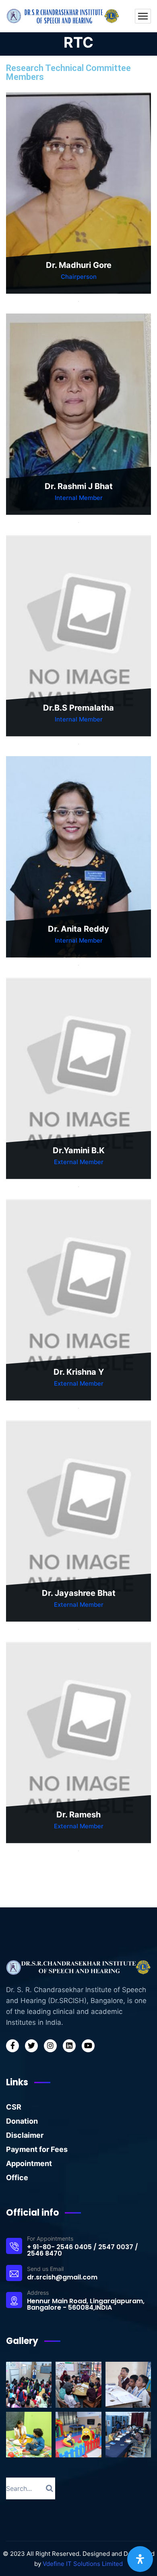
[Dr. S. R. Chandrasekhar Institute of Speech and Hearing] (64, 16)
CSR (14, 2107)
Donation (22, 2121)
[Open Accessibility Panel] (140, 2559)
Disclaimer (25, 2135)
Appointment (29, 2163)
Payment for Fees (37, 2149)
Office (17, 2178)
